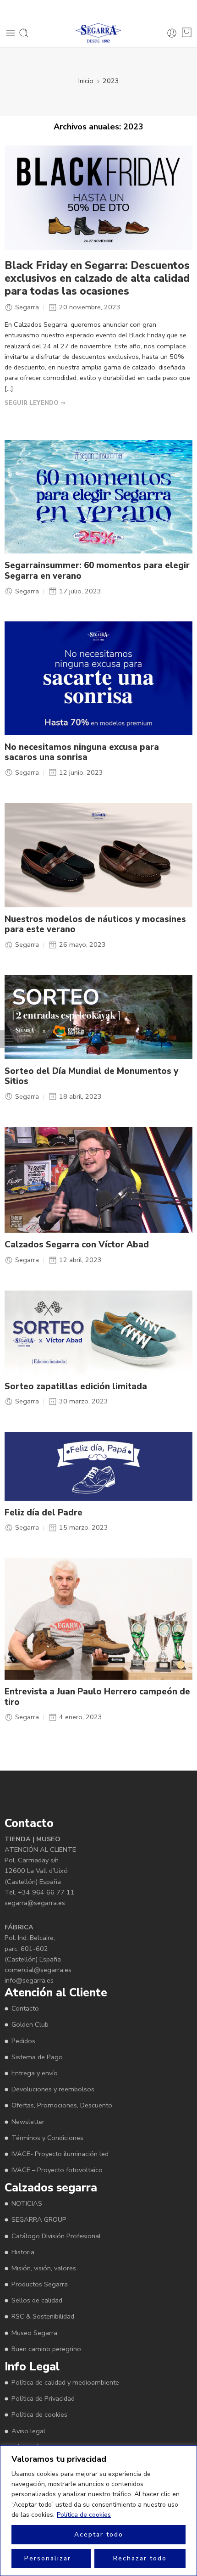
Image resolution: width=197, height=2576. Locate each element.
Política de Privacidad (43, 2398)
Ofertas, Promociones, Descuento (62, 2105)
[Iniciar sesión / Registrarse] (172, 33)
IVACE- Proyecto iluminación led (60, 2154)
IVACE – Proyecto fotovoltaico (57, 2170)
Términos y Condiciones (47, 2138)
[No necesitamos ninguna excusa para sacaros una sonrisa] (98, 678)
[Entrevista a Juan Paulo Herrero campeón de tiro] (98, 1619)
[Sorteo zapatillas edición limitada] (98, 1333)
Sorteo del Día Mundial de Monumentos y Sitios (91, 1076)
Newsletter (28, 2122)
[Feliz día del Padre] (98, 1466)
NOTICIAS (27, 2203)
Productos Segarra (40, 2284)
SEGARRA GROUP (39, 2219)
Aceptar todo (99, 2534)
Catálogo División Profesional (56, 2236)
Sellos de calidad (37, 2300)
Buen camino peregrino (46, 2349)
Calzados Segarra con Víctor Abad (77, 1245)
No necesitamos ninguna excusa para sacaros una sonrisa (82, 752)
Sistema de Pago (37, 2057)
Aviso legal (28, 2431)
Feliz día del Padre (44, 1513)
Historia (23, 2252)
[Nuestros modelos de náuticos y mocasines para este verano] (98, 855)
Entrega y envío (35, 2073)
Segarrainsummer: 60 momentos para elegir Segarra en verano (97, 571)
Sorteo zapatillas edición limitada (76, 1387)
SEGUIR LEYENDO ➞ (35, 403)
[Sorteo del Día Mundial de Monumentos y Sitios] (98, 1017)
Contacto (25, 2008)
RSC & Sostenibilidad (43, 2316)
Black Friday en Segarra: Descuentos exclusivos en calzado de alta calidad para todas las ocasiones (97, 279)
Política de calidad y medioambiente (65, 2382)
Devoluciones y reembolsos (53, 2089)
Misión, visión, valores (44, 2268)
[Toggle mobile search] (24, 33)
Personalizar (48, 2558)
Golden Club (30, 2024)
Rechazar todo (140, 2558)
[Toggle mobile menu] (11, 33)
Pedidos (23, 2041)
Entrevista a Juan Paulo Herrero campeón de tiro (97, 1697)
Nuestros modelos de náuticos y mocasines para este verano (95, 925)
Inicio (86, 81)
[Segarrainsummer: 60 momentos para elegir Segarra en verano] (98, 497)
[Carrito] (187, 32)
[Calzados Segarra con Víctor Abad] (98, 1180)
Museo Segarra (34, 2333)
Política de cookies (84, 2515)
